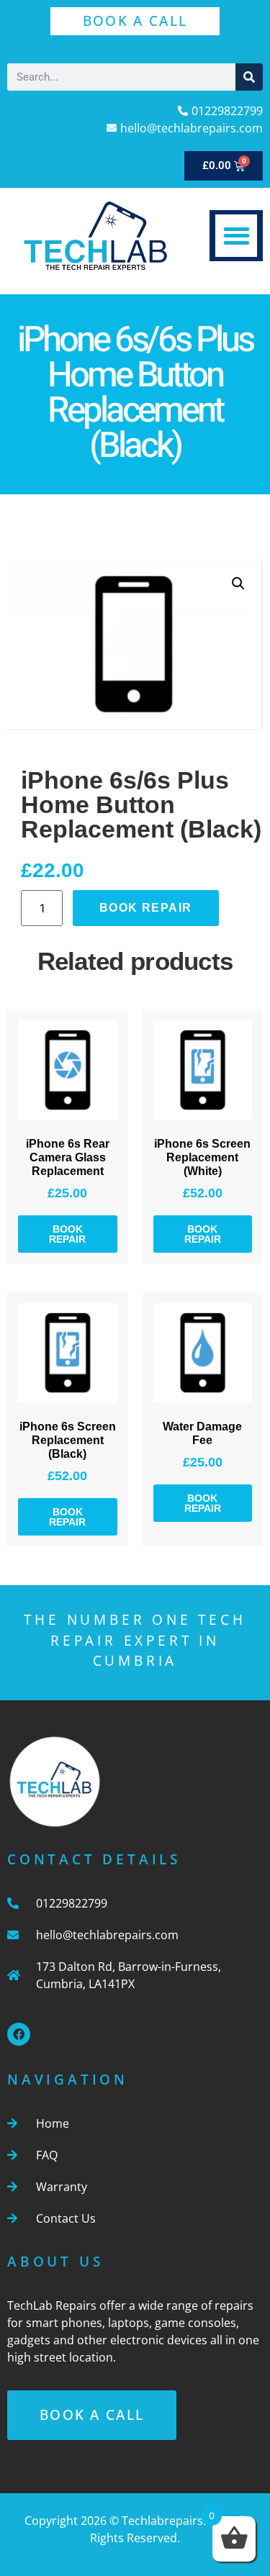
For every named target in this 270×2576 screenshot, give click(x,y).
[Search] (249, 77)
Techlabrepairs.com (176, 2521)
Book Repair (145, 908)
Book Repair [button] (67, 1234)
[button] (237, 236)
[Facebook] (19, 2034)
